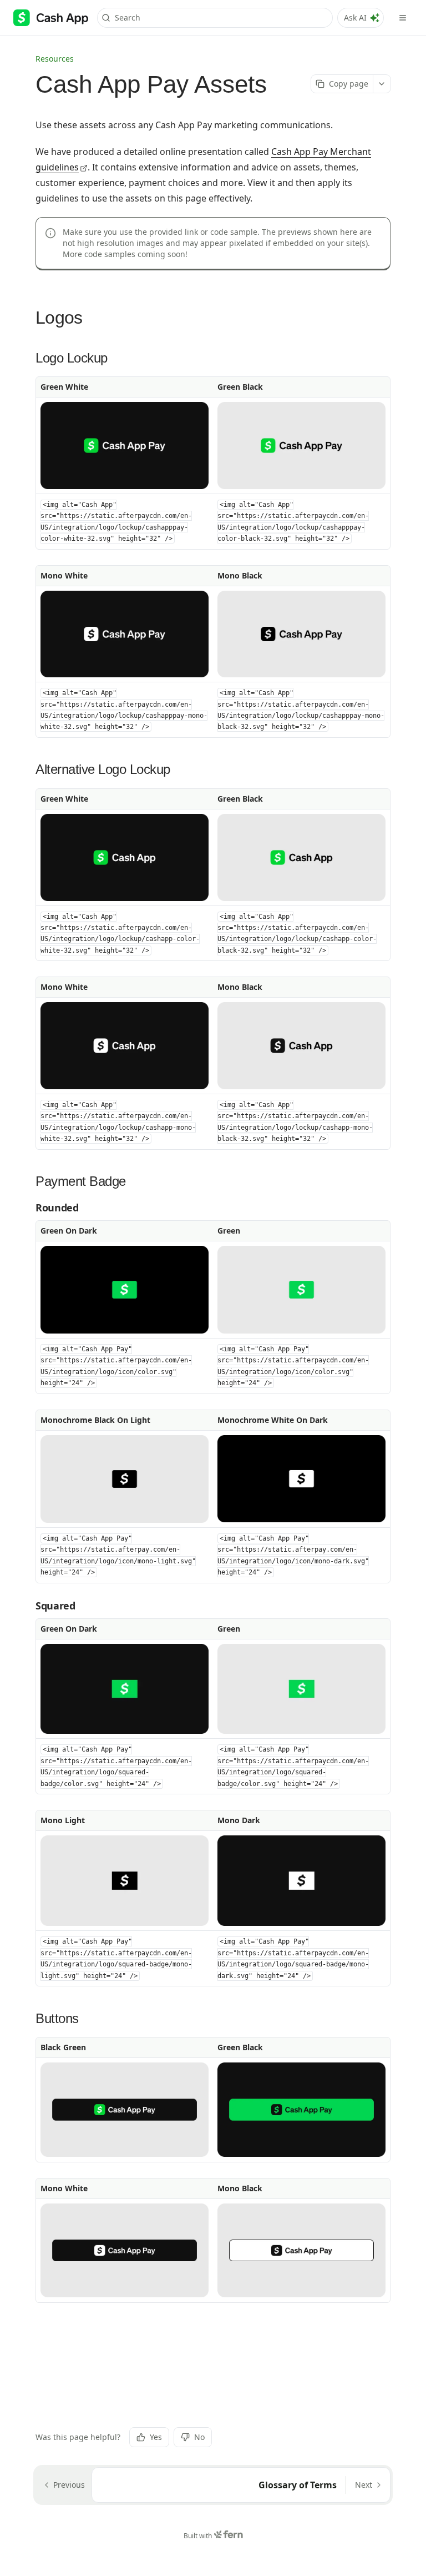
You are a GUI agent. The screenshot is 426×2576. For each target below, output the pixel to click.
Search (128, 17)
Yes (156, 2437)
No (199, 2437)
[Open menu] (403, 18)
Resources (55, 59)
